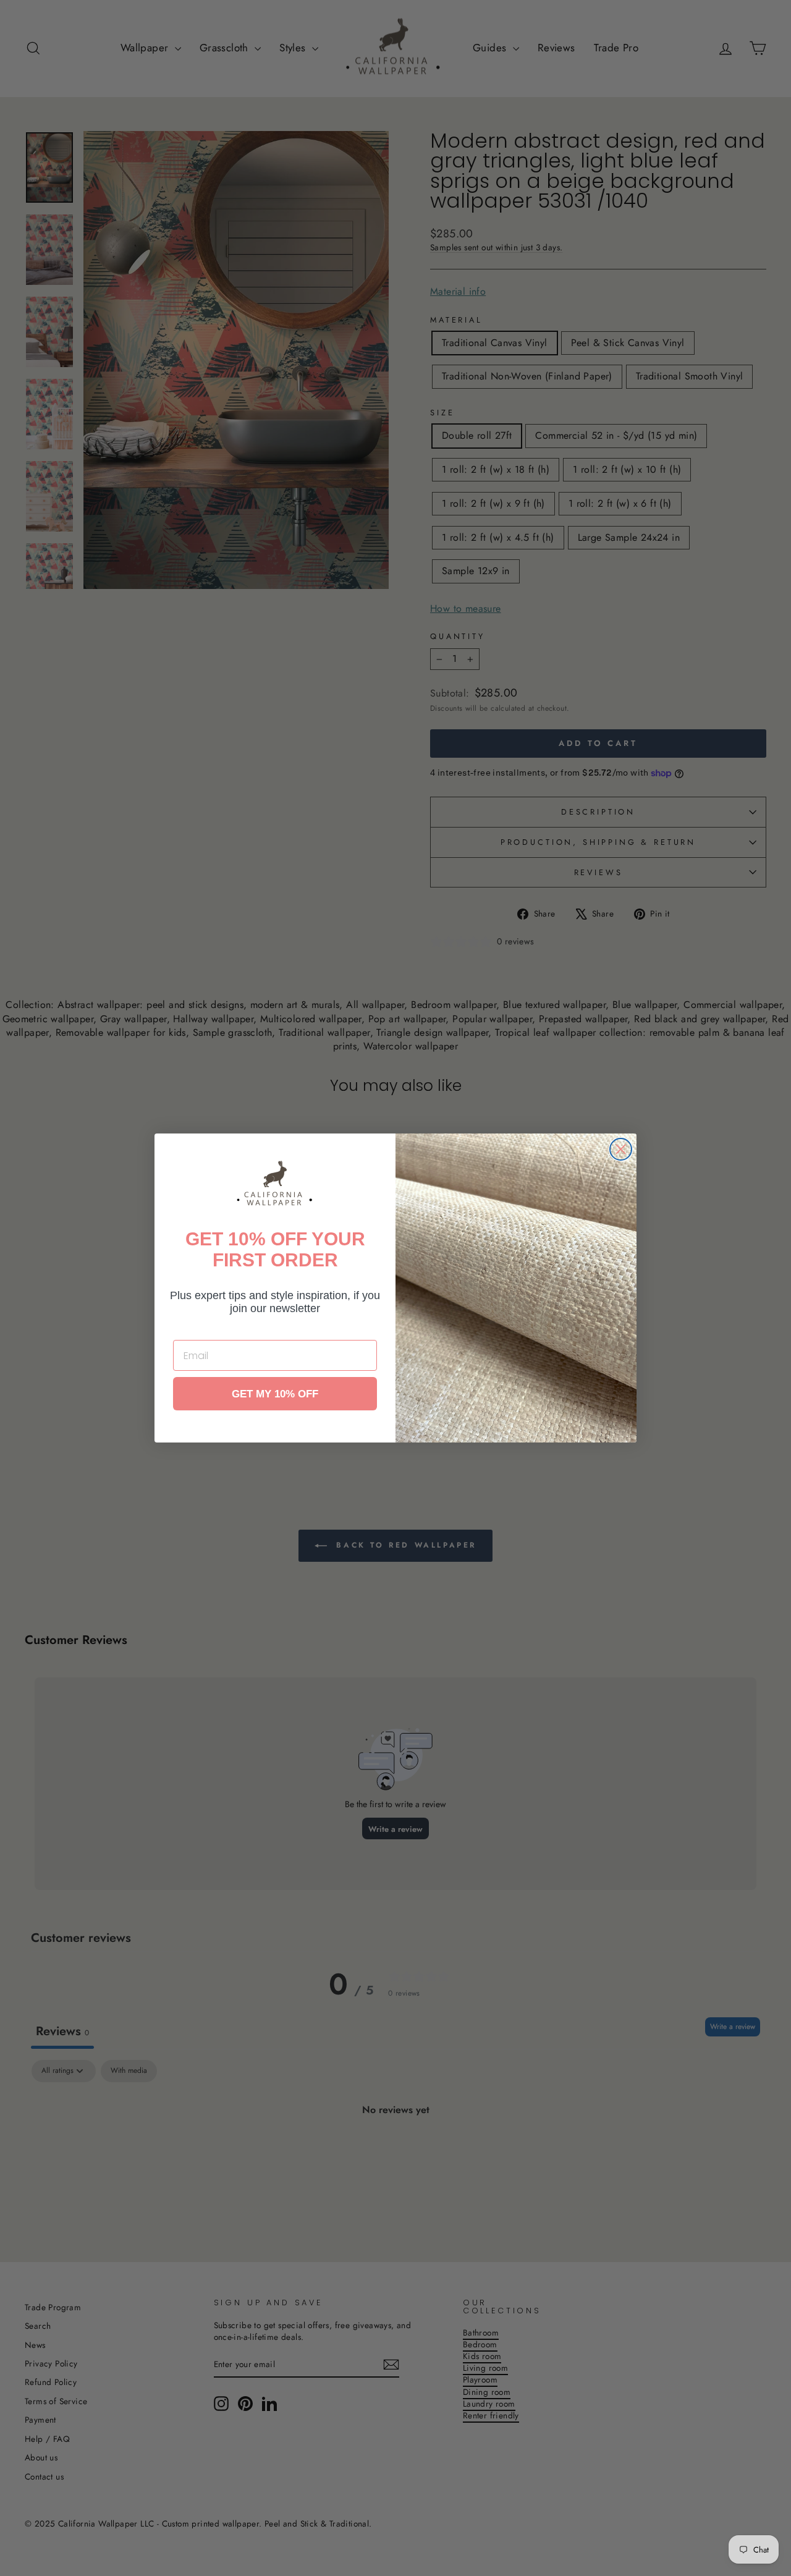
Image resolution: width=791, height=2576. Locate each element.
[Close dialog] (621, 1149)
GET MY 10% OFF (275, 1394)
